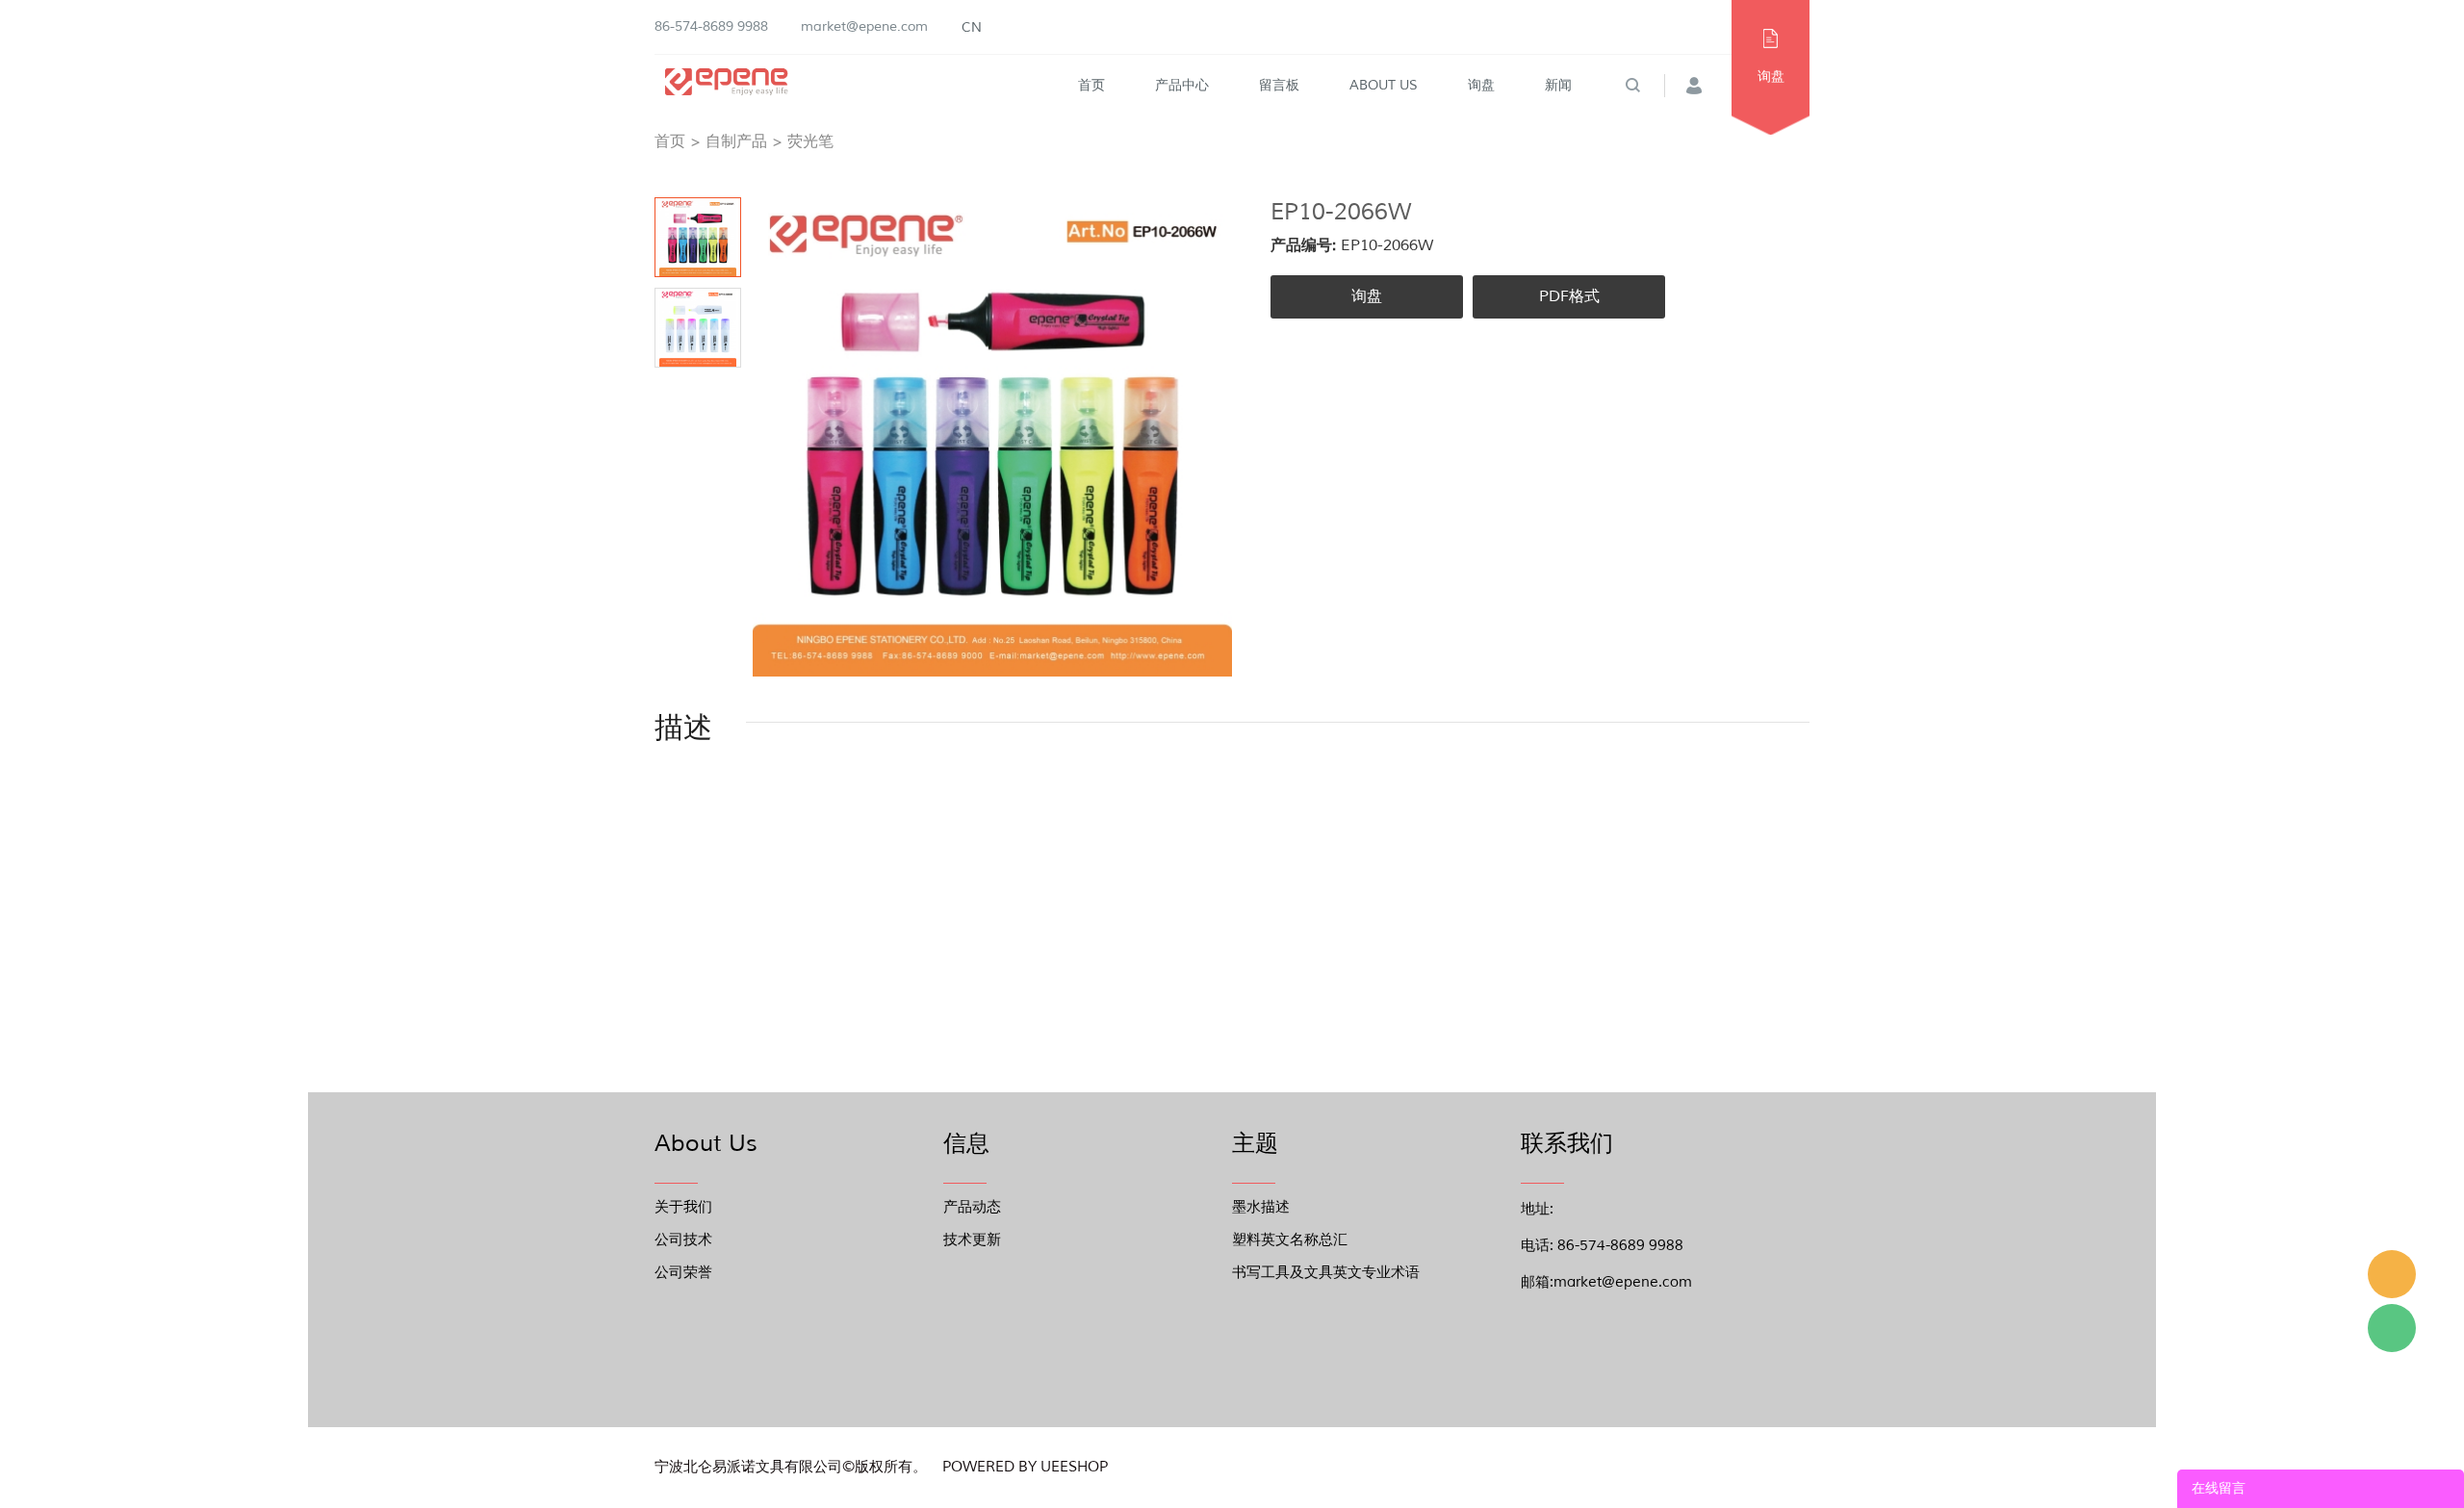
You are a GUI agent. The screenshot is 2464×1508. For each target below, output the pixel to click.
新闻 (1558, 85)
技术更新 (972, 1240)
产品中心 (1182, 85)
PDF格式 (1569, 296)
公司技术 (683, 1240)
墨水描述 (1261, 1207)
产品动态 (972, 1207)
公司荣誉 (683, 1273)
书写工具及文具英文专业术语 (1326, 1273)
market (2392, 1274)
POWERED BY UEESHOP (1025, 1467)
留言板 (1279, 85)
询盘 (1481, 85)
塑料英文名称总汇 (1290, 1240)
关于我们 (683, 1207)
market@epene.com (864, 26)
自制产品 (736, 141)
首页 (1091, 85)
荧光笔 (810, 141)
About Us (1384, 85)
